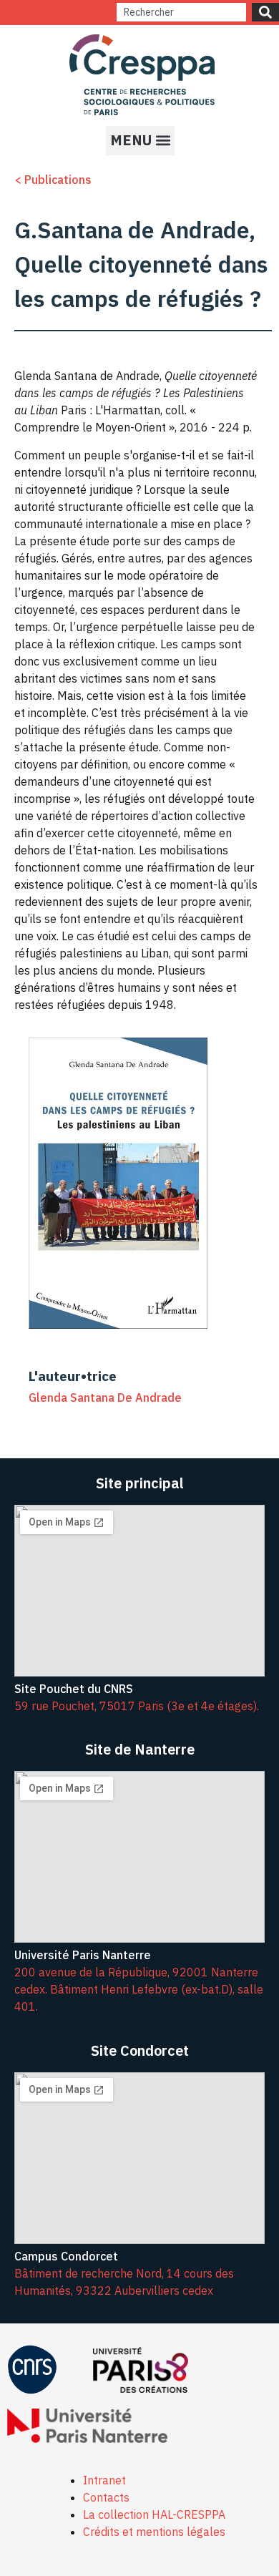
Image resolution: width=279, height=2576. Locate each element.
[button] (140, 141)
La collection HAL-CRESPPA (154, 2514)
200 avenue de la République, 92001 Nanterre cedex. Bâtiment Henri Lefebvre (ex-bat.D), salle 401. (139, 1989)
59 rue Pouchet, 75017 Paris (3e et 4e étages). (137, 1706)
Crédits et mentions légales (154, 2532)
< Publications (53, 180)
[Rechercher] (265, 12)
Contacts (106, 2497)
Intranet (104, 2480)
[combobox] (181, 12)
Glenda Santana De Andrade (105, 1397)
